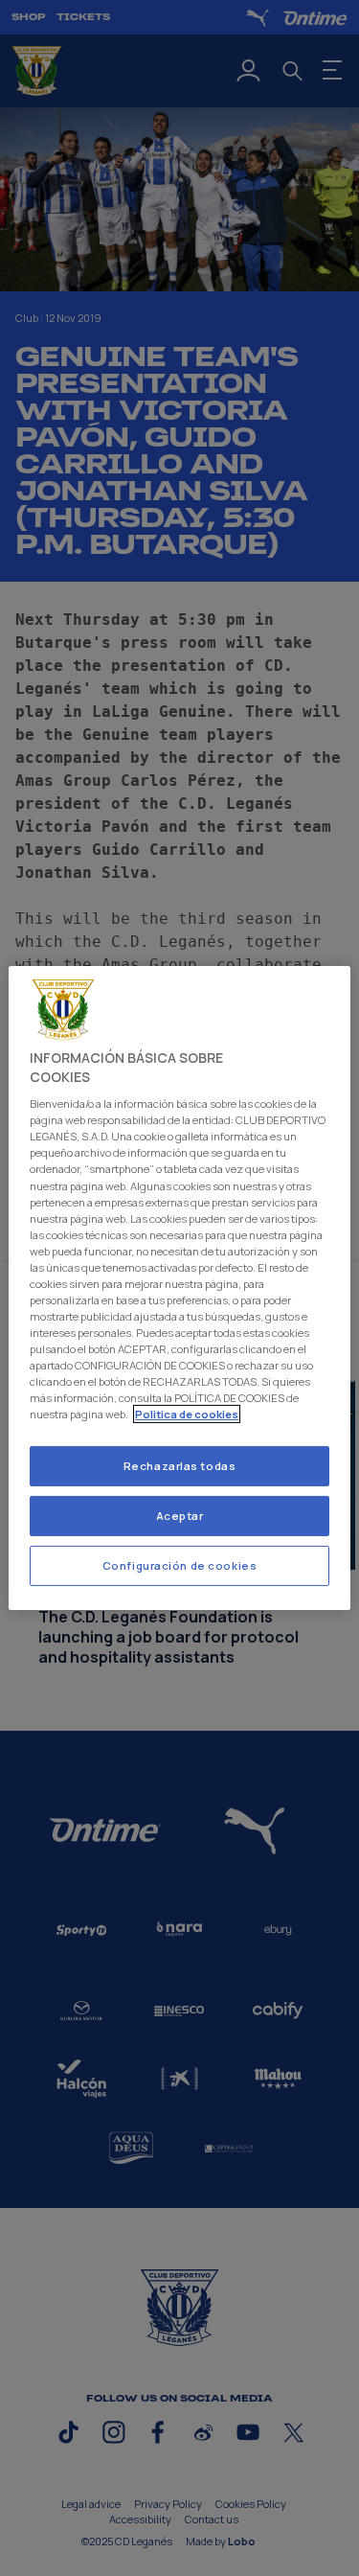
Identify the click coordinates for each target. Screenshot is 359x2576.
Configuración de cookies (180, 1565)
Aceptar (180, 1516)
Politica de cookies (187, 1414)
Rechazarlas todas (180, 1466)
